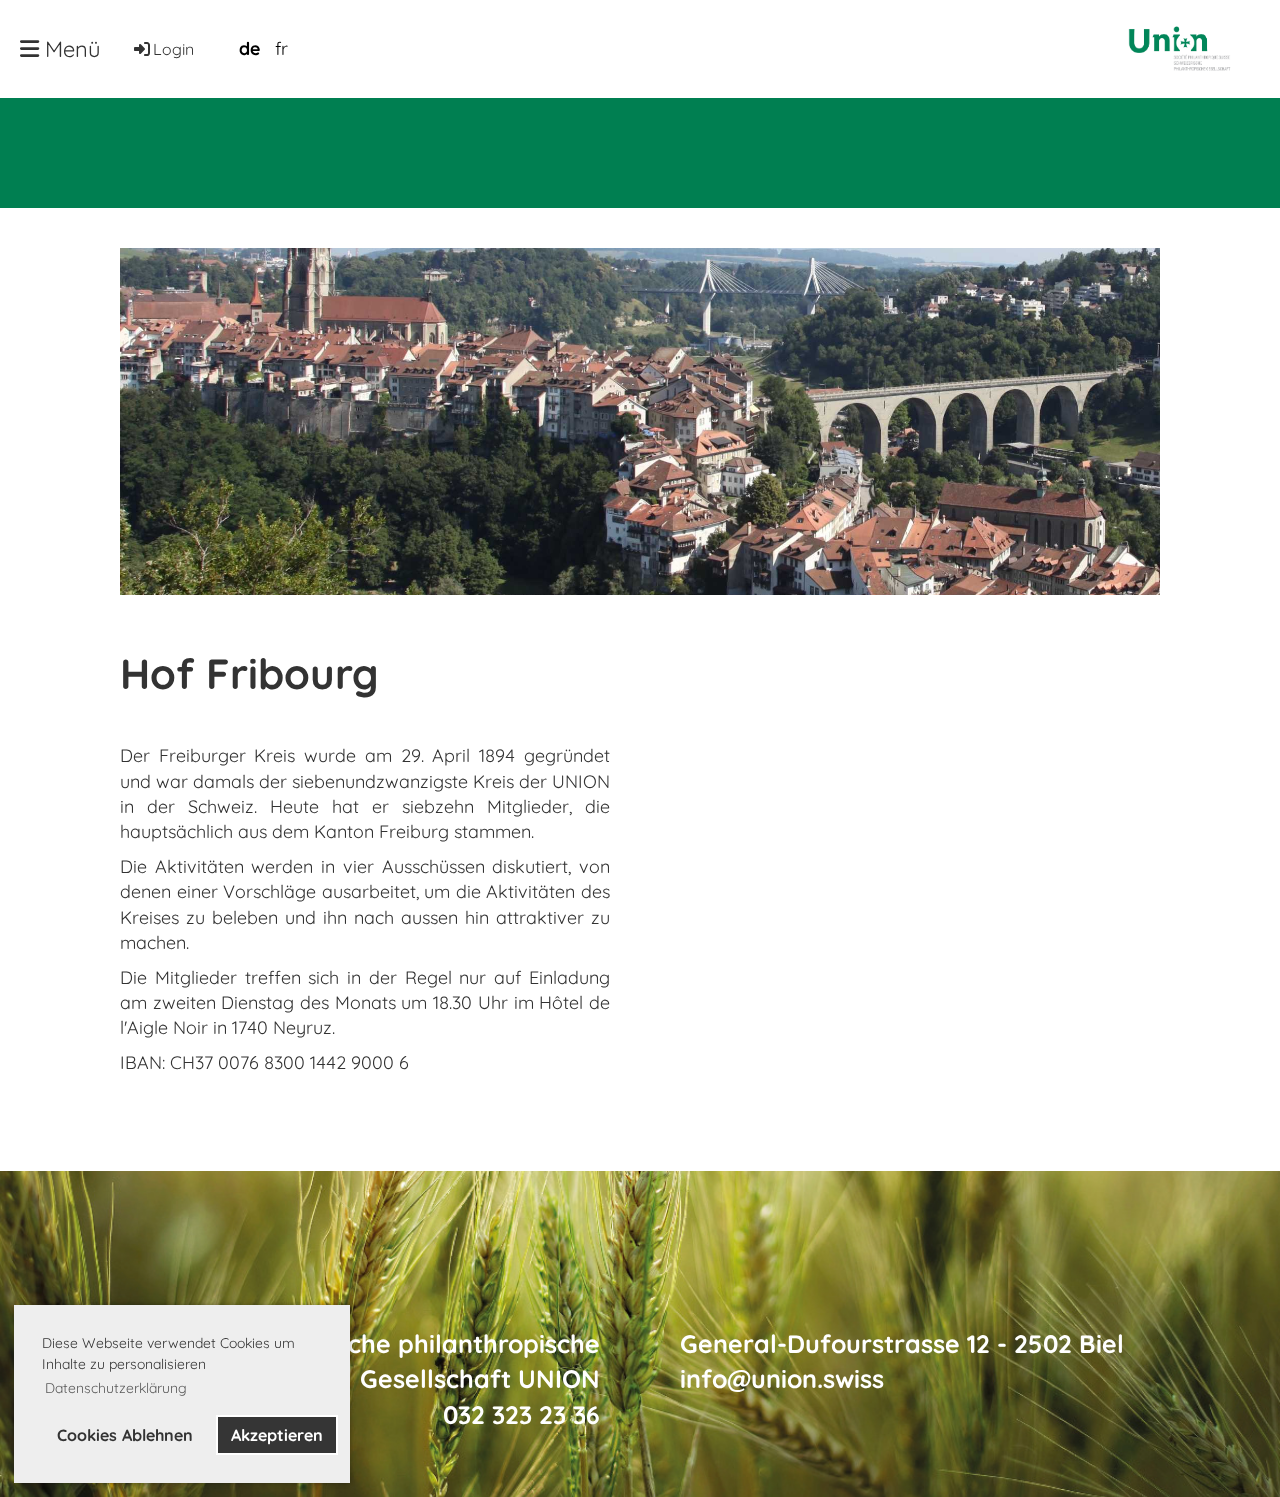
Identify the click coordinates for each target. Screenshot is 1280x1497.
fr (281, 48)
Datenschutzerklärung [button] (116, 1388)
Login (173, 49)
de (249, 48)
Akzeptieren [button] (277, 1435)
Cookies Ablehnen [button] (125, 1435)
